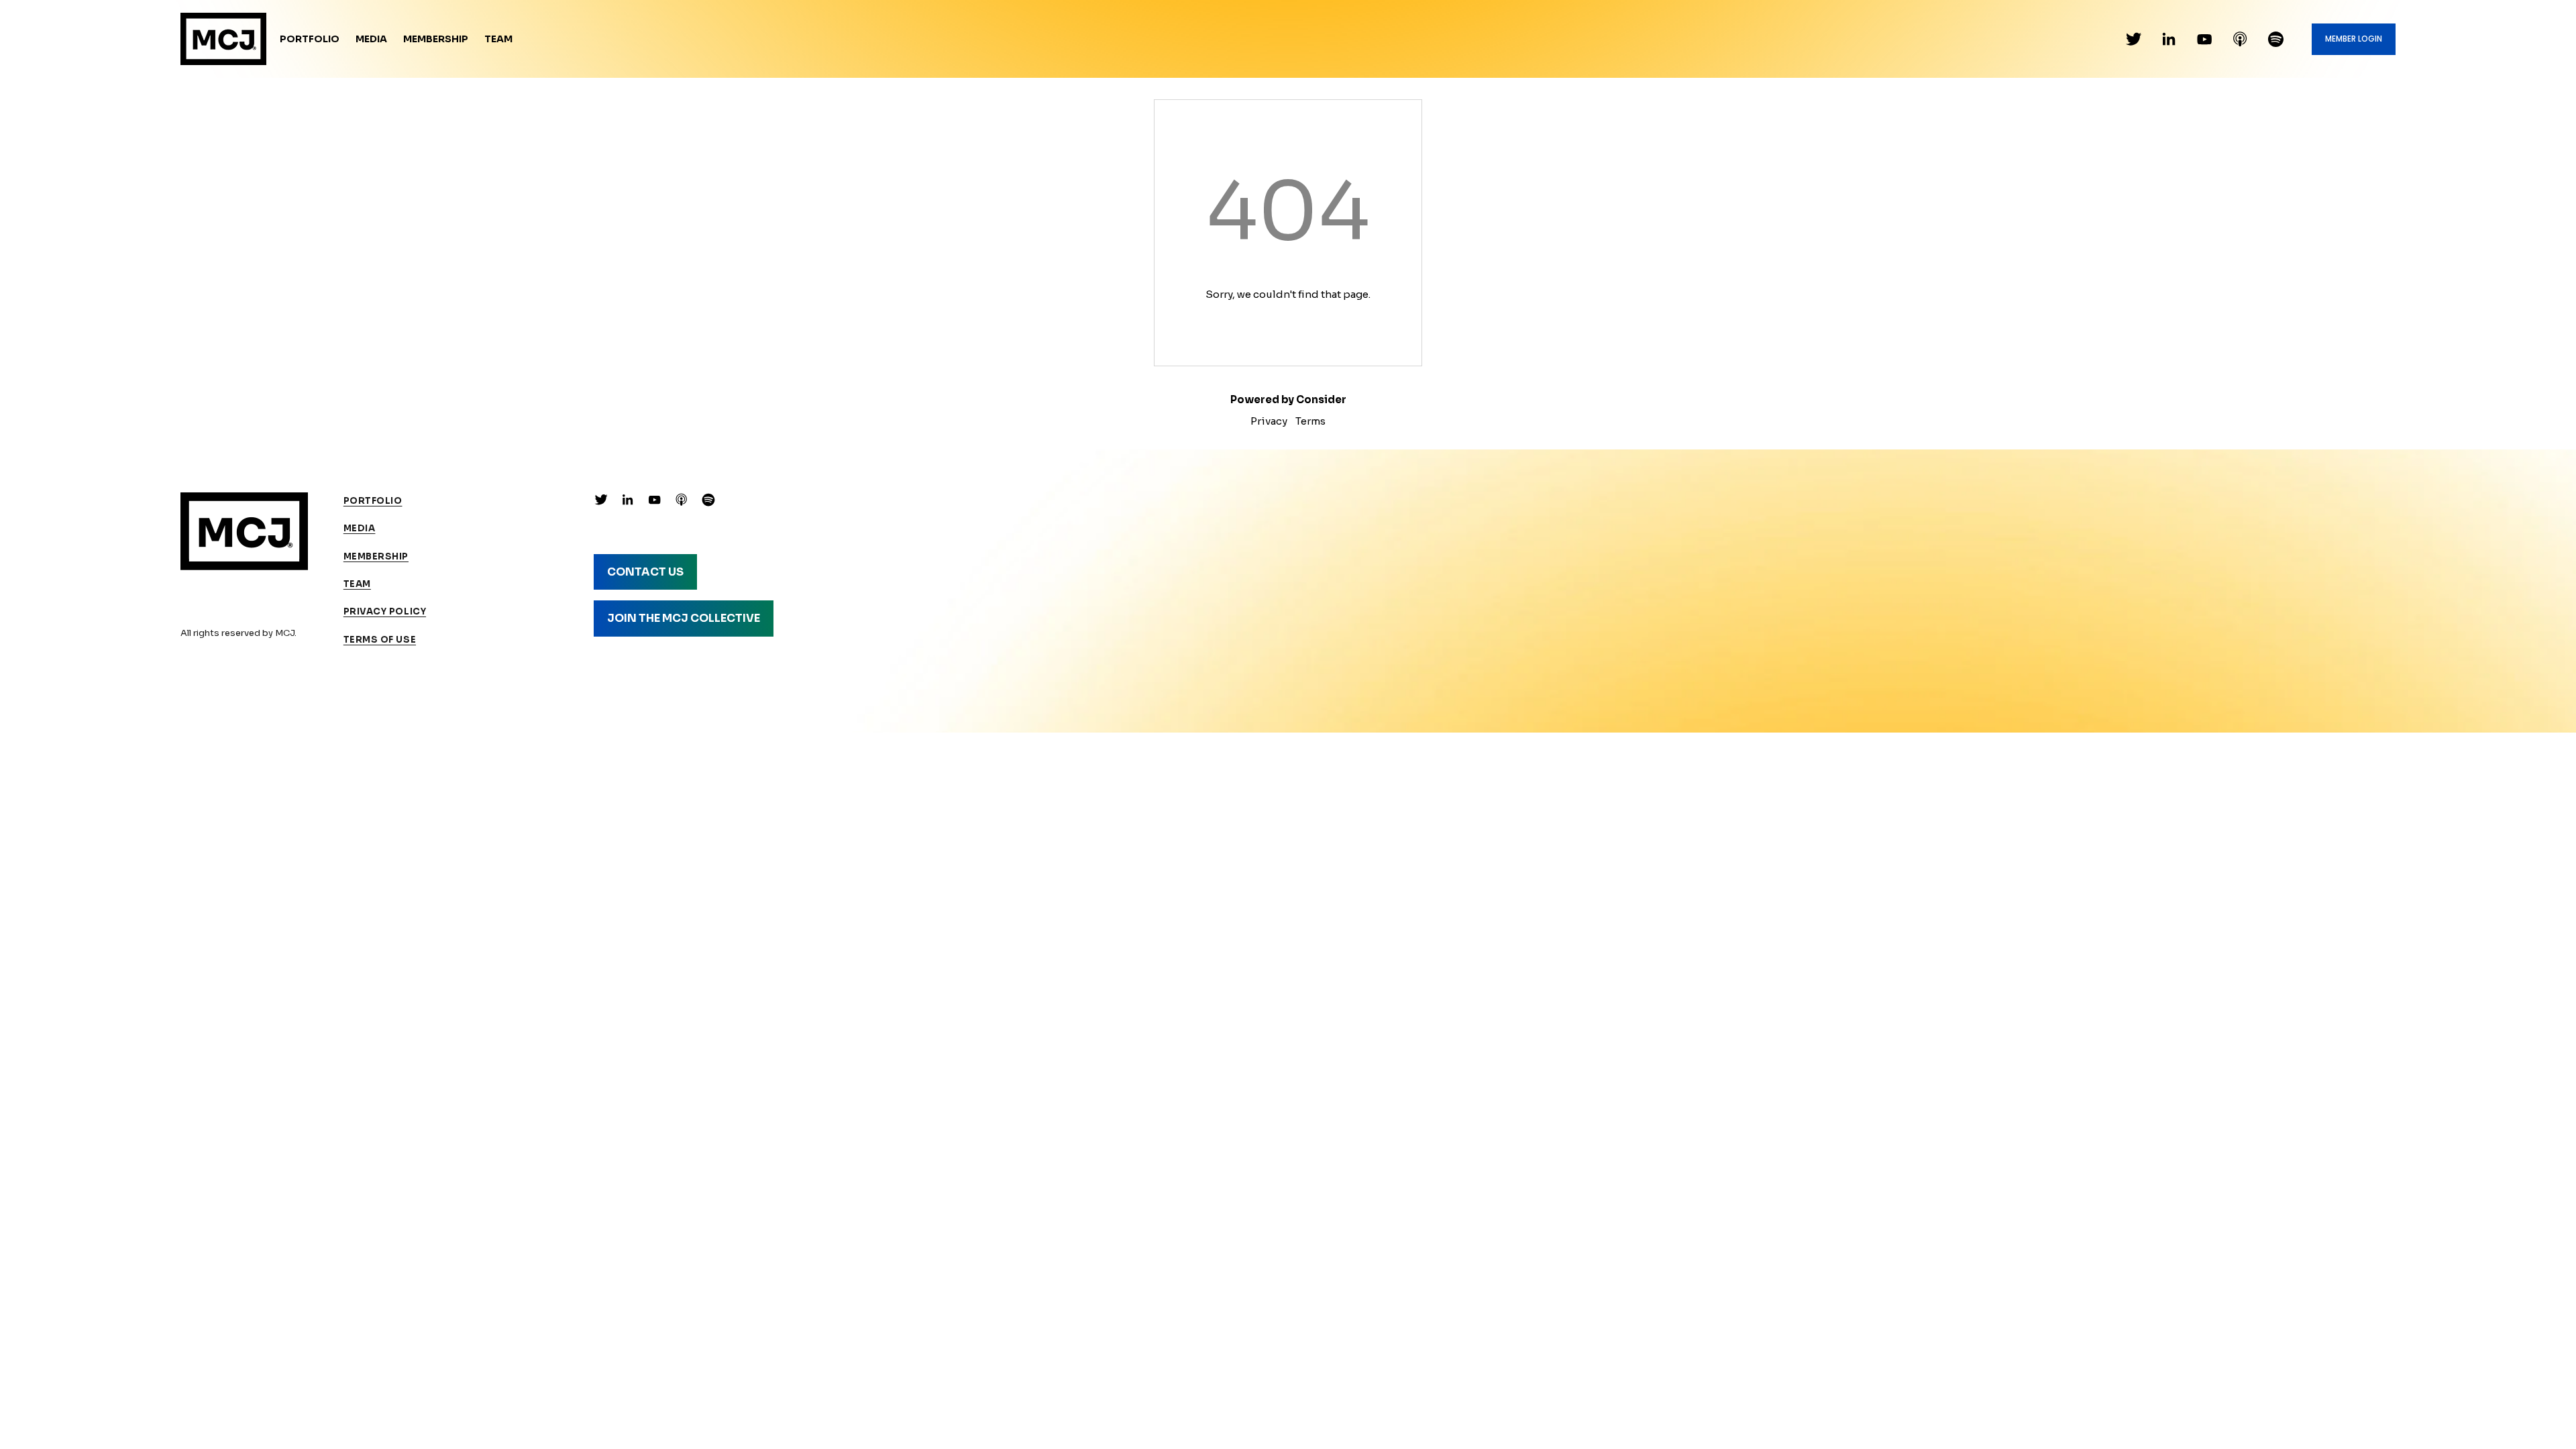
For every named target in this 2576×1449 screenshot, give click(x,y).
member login (2354, 39)
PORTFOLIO (373, 501)
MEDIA (360, 528)
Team (498, 39)
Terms (1310, 421)
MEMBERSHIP (376, 556)
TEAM (357, 584)
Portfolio (310, 39)
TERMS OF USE (380, 640)
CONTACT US (645, 572)
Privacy (1269, 421)
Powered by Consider (1288, 399)
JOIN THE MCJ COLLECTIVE (684, 618)
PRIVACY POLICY (385, 611)
